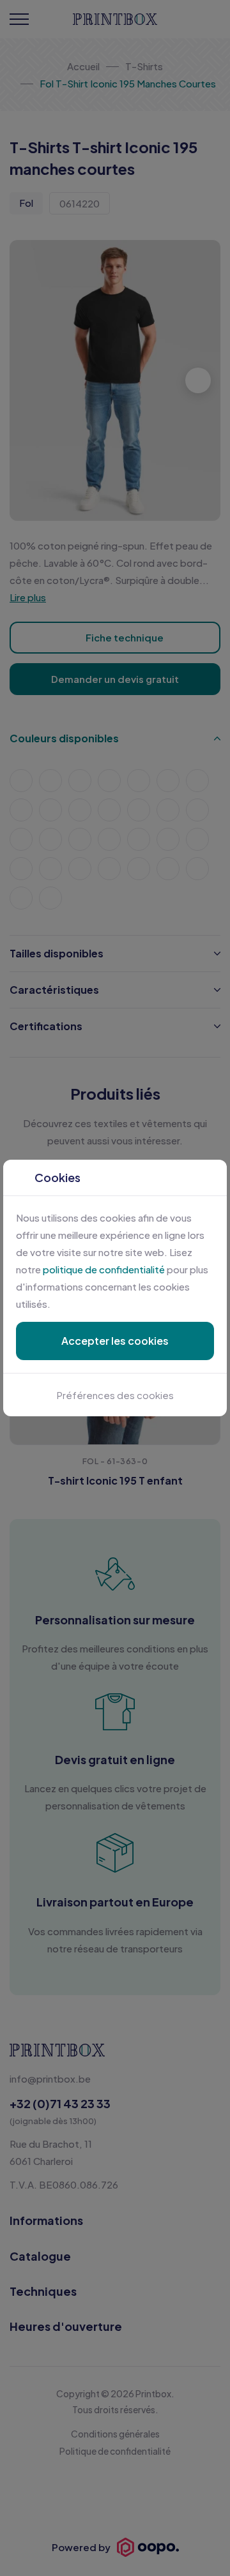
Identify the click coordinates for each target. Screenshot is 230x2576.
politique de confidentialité (104, 1269)
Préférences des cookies (115, 1395)
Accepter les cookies (115, 1341)
